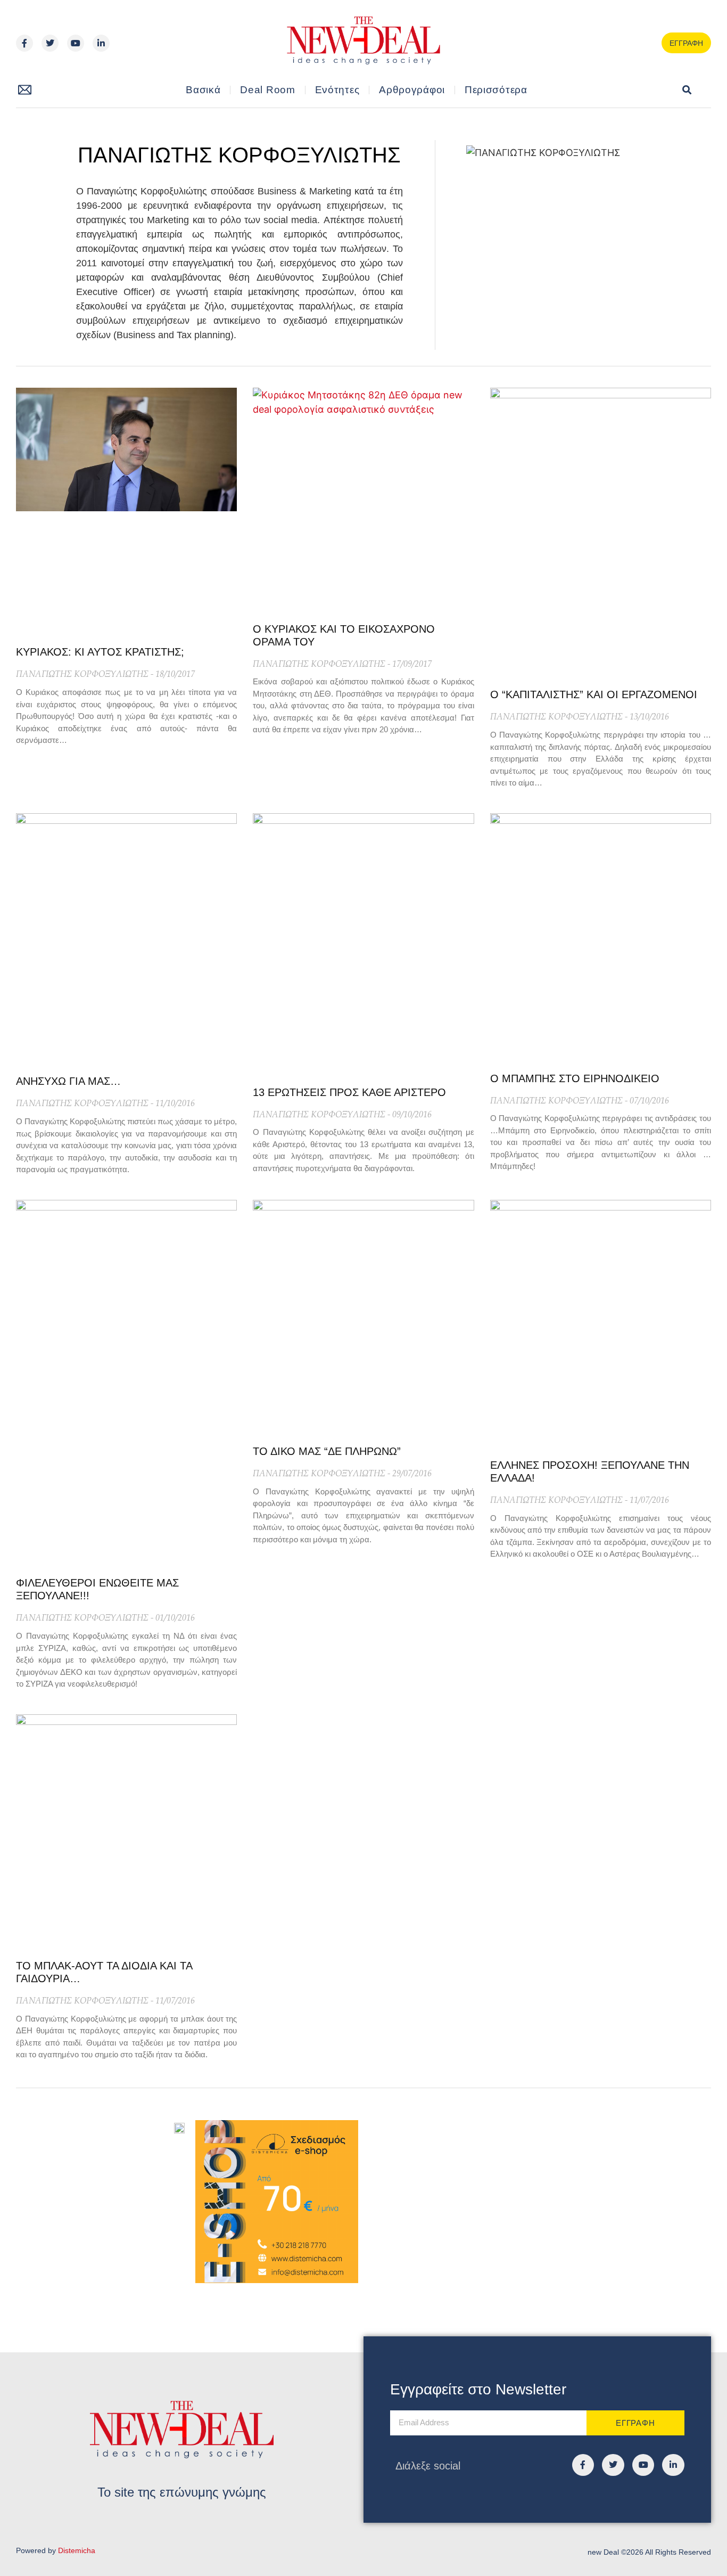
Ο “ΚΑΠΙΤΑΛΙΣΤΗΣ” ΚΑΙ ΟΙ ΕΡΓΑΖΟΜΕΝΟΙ (594, 694)
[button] (687, 90)
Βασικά (203, 90)
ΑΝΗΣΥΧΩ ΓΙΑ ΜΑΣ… (68, 1081)
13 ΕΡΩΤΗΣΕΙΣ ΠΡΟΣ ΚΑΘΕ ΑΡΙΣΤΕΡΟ (349, 1092)
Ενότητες (337, 90)
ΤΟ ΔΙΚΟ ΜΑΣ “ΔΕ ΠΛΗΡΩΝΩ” (327, 1451)
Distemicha (77, 2550)
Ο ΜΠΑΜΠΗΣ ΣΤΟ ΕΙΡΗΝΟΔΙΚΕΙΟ (575, 1078)
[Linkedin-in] (101, 43)
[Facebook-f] (24, 43)
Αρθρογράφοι (412, 90)
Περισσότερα (496, 90)
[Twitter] (50, 43)
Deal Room (267, 90)
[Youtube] (76, 43)
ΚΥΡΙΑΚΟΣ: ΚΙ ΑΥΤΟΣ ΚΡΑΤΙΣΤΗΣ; (100, 652)
